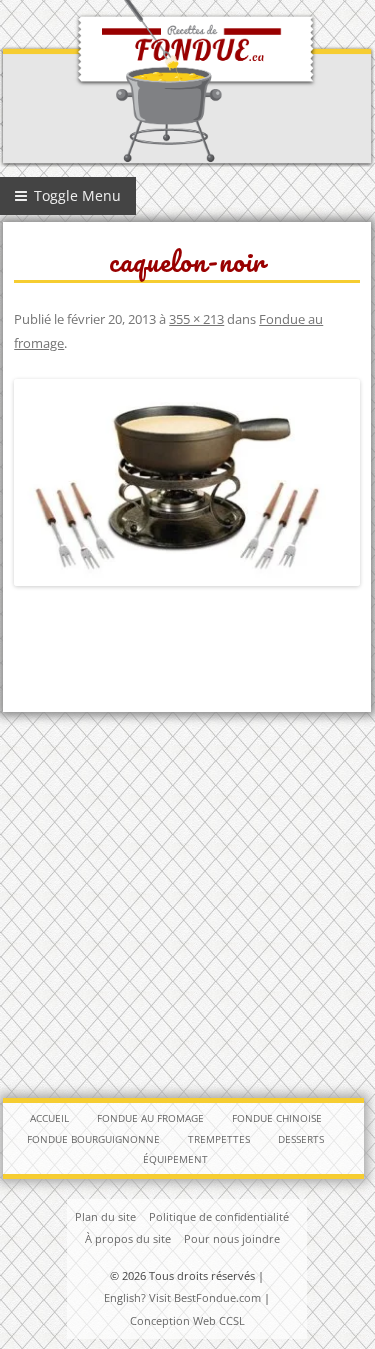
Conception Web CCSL (187, 1320)
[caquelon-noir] (187, 482)
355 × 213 (196, 319)
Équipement (175, 1159)
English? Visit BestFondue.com (182, 1297)
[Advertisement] (187, 904)
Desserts (301, 1139)
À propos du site (128, 1238)
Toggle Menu (75, 195)
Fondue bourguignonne (93, 1139)
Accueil (49, 1118)
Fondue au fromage (150, 1118)
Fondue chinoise (277, 1118)
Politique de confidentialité (219, 1216)
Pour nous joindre (232, 1238)
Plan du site (105, 1216)
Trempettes (219, 1139)
